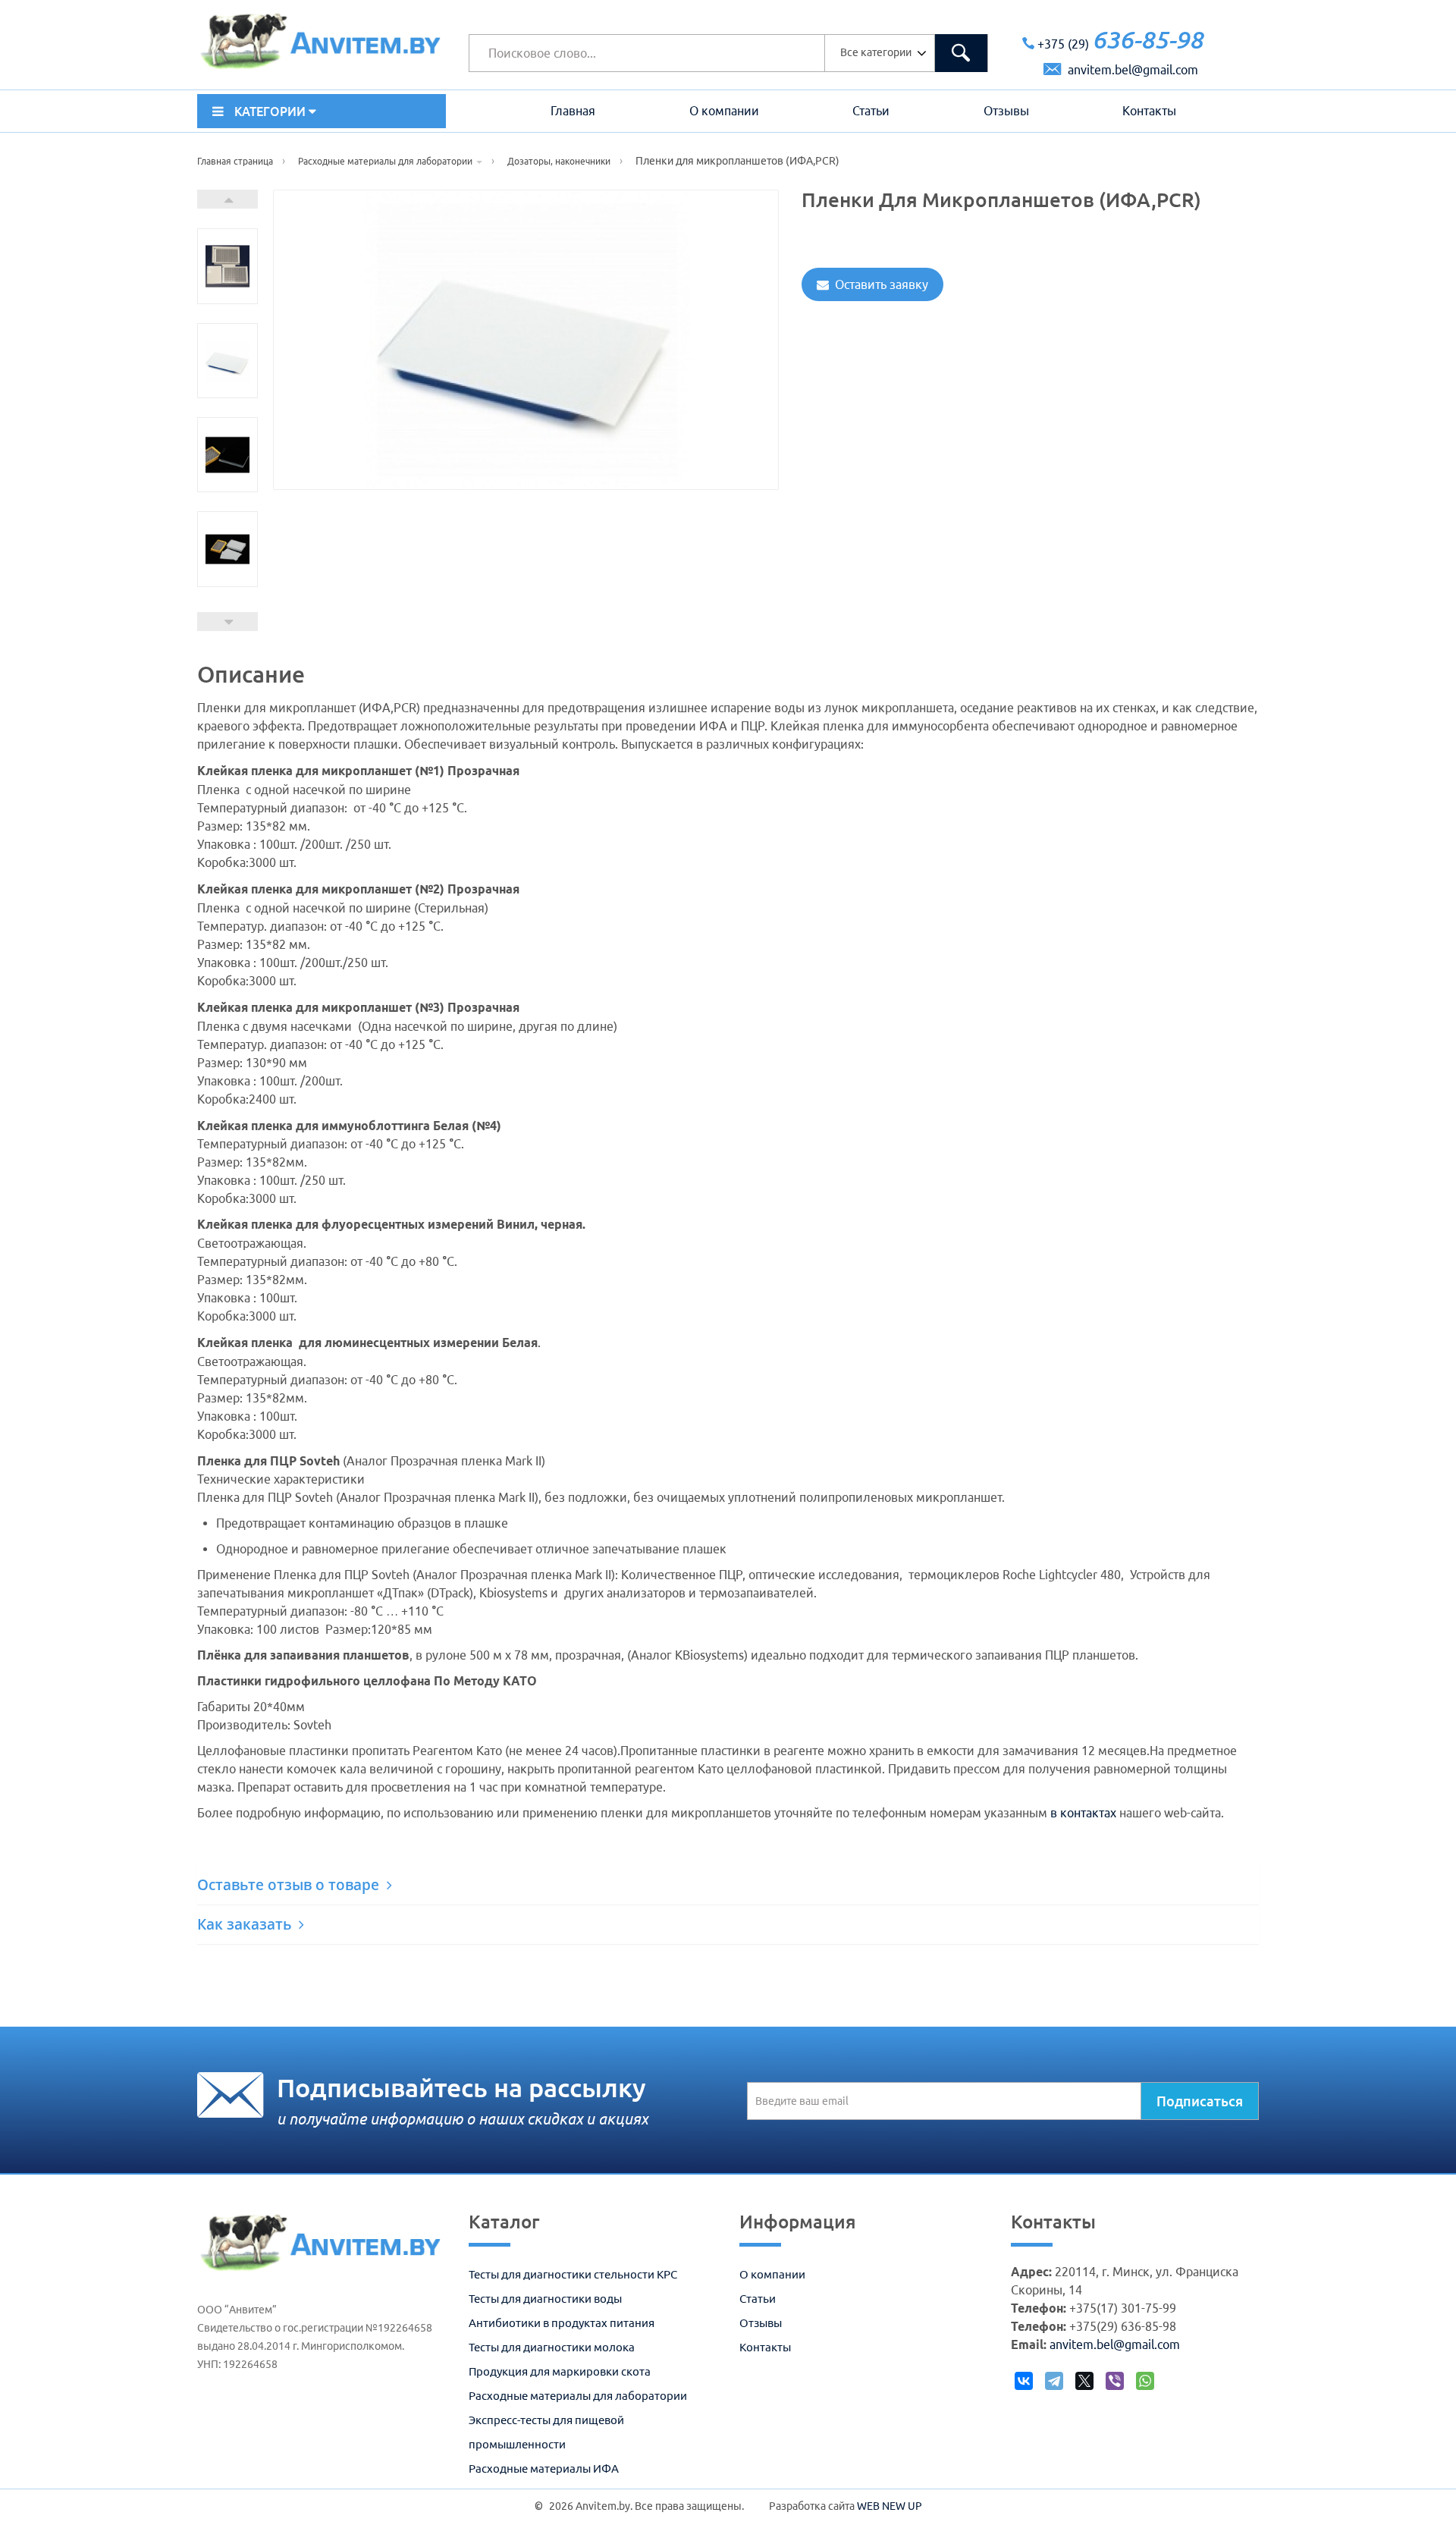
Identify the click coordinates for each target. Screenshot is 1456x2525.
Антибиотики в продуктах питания (562, 2323)
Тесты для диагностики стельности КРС (573, 2274)
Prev (227, 622)
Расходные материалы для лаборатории (578, 2396)
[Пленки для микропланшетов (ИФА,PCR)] (227, 266)
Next (227, 199)
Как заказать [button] (246, 1924)
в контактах (1083, 1813)
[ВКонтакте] (1024, 2385)
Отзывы (1006, 111)
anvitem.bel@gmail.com (1131, 70)
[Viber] (1115, 2385)
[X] (1085, 2385)
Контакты (1149, 111)
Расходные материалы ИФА (544, 2468)
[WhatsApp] (1145, 2385)
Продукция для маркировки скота (560, 2371)
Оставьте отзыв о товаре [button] (290, 1885)
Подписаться (1200, 2101)
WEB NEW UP (890, 2506)
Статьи (871, 111)
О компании (724, 111)
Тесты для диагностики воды (545, 2299)
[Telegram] (1054, 2385)
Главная (573, 111)
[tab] (728, 1885)
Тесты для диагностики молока (552, 2347)
